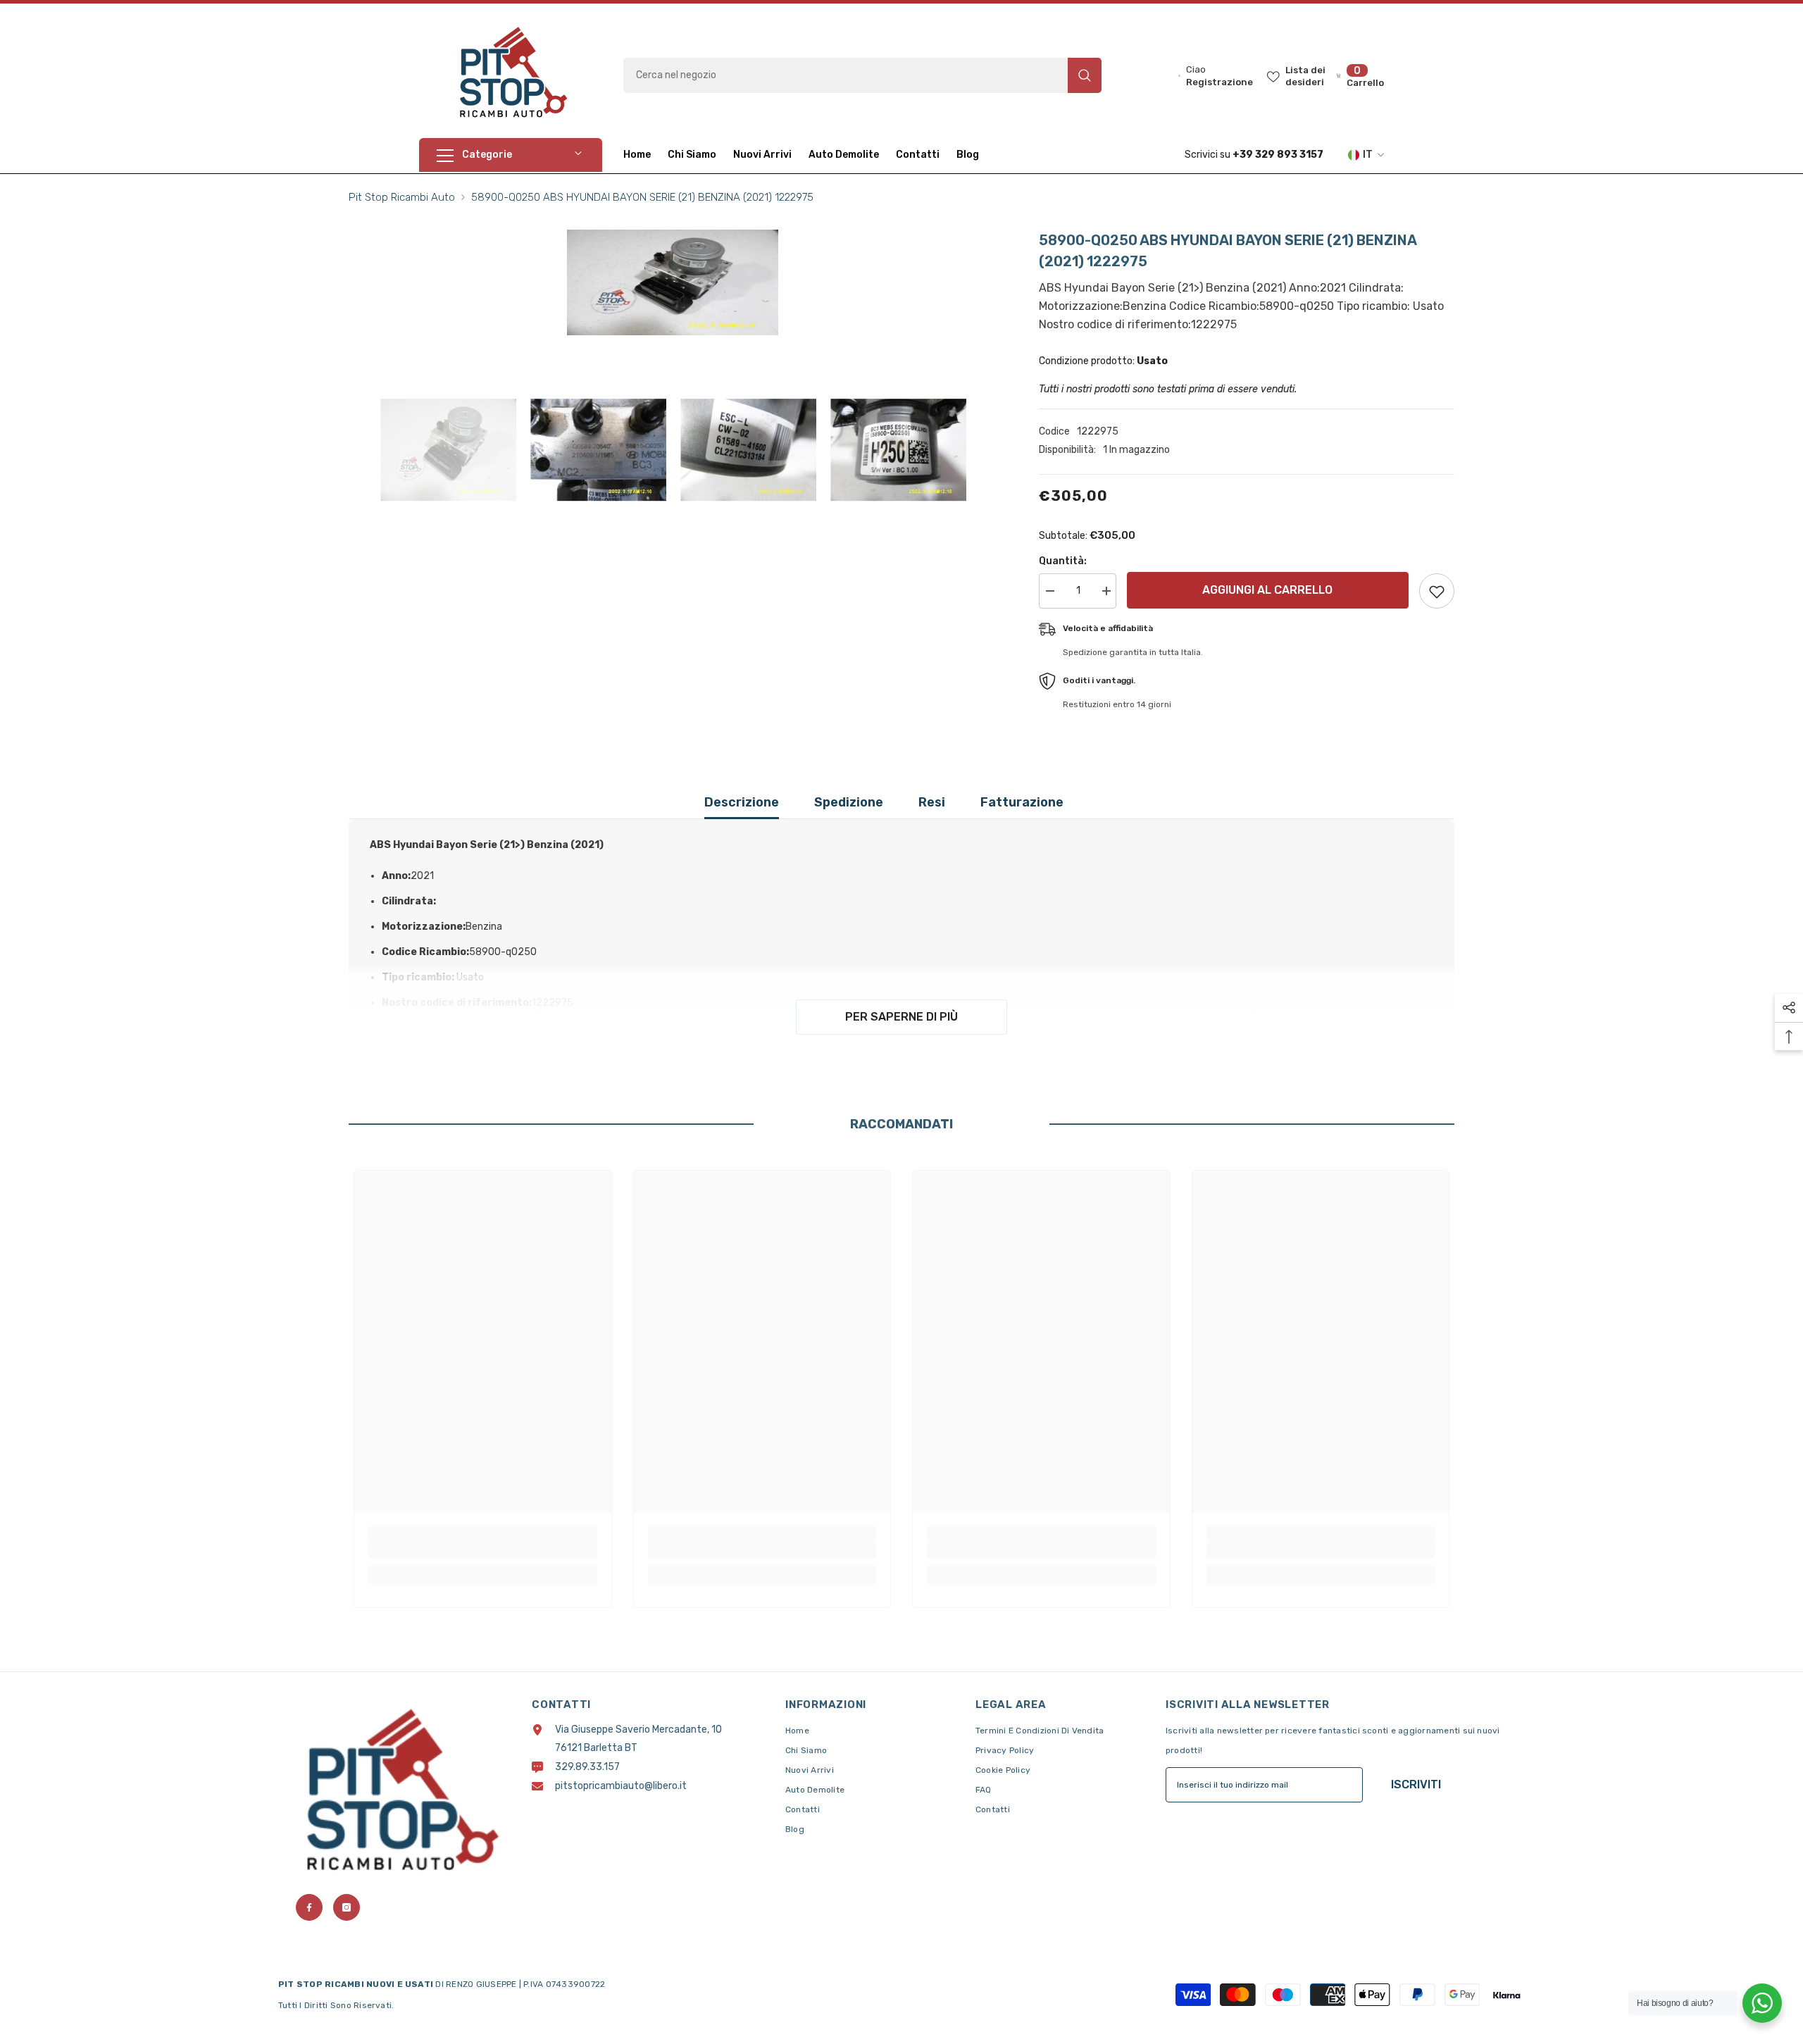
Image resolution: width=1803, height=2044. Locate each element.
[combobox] (846, 75)
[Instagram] (347, 1907)
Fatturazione (1022, 802)
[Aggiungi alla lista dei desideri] (1437, 591)
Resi (932, 802)
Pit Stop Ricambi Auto (402, 197)
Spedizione (849, 802)
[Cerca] (862, 75)
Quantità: (1063, 561)
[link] (483, 1551)
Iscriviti (1416, 1784)
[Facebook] (309, 1907)
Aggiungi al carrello (1267, 590)
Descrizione (742, 802)
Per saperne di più (901, 1017)
